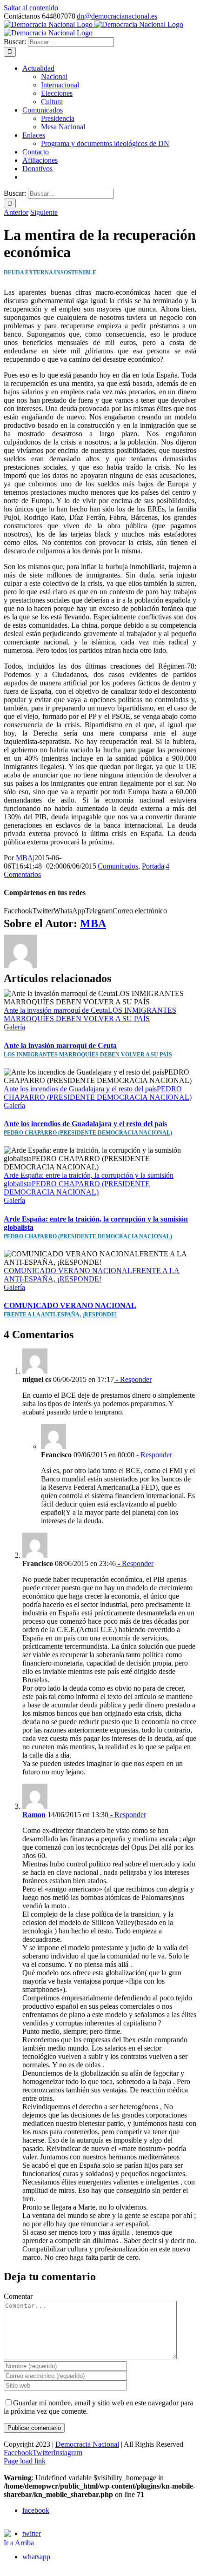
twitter (32, 2533)
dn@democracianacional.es (117, 16)
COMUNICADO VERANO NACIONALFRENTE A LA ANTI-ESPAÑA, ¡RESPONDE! (92, 1275)
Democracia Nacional (87, 2444)
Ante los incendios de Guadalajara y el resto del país (88, 1128)
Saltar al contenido (31, 8)
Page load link (25, 2461)
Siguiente (44, 212)
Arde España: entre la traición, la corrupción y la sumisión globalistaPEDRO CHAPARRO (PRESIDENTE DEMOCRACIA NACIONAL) (89, 1184)
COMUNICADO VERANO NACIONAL (70, 1310)
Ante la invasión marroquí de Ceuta (88, 1050)
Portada (153, 866)
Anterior (16, 212)
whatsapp (36, 2557)
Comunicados (118, 866)
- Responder (133, 1379)
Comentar (18, 2296)
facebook (36, 2510)
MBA (24, 858)
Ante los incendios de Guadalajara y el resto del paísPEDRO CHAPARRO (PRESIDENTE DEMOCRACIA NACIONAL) (98, 1093)
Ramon (34, 1815)
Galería (14, 1027)
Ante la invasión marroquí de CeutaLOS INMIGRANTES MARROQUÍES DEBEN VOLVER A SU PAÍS (90, 1014)
